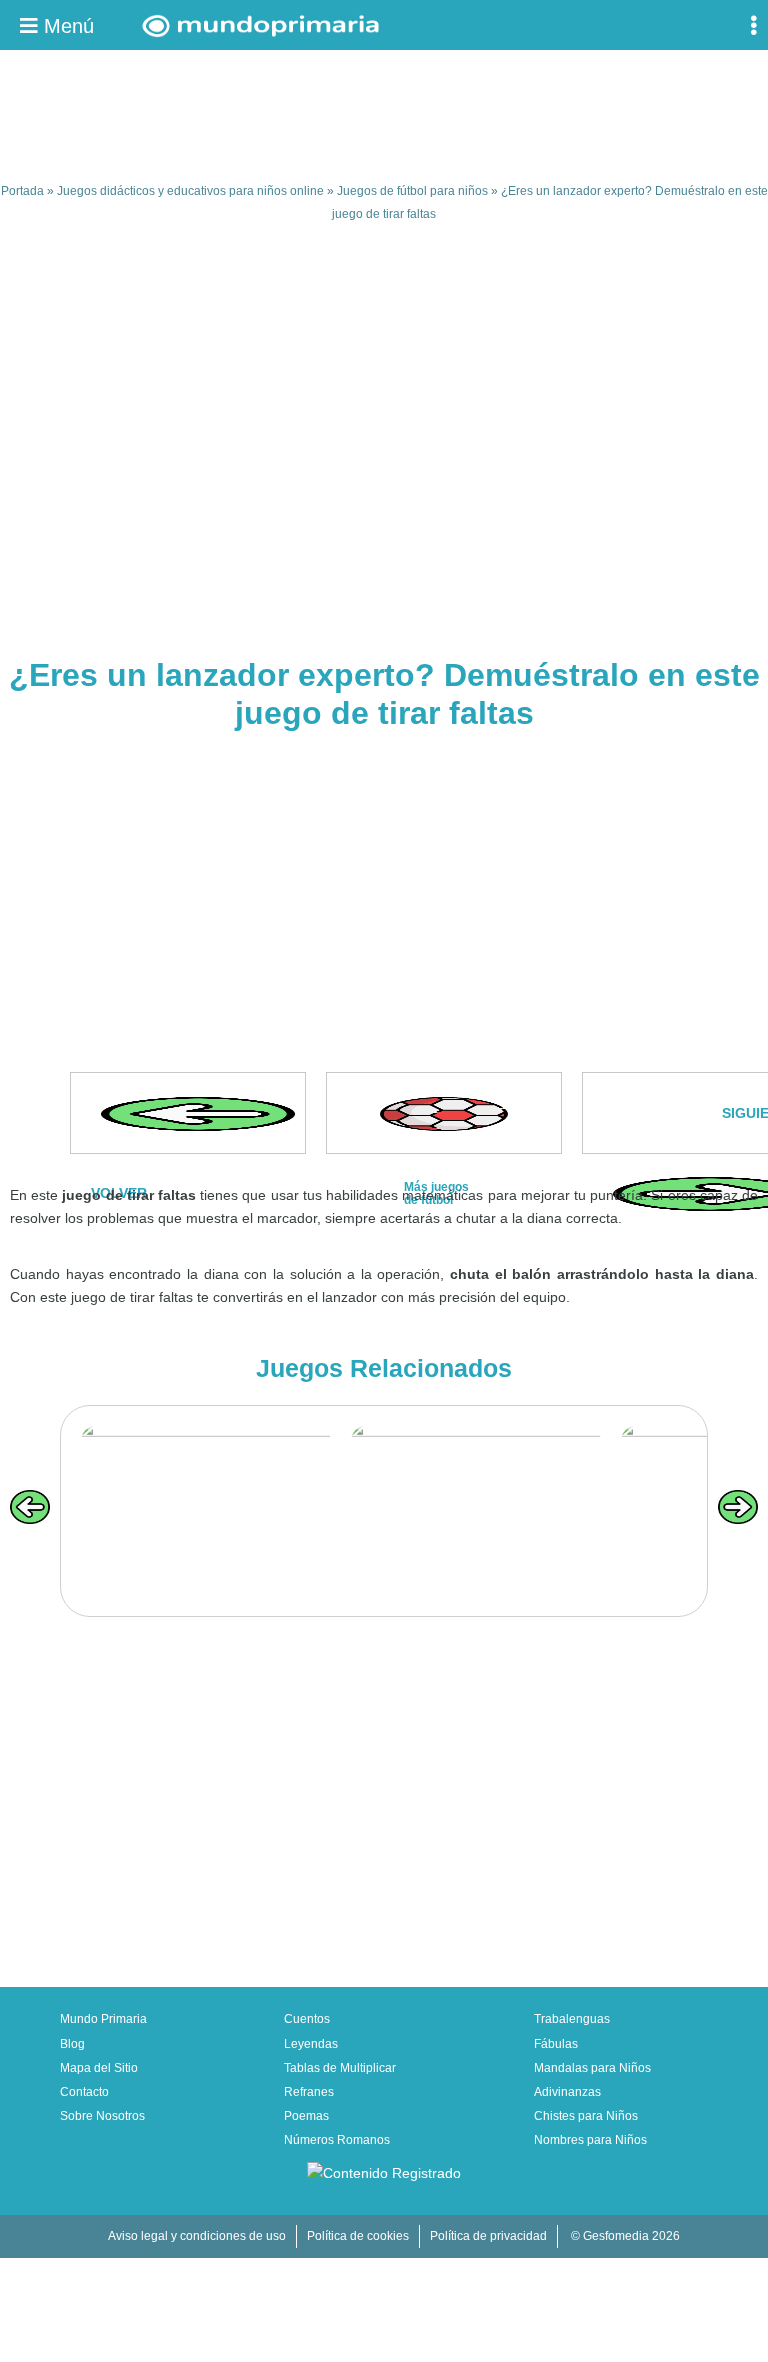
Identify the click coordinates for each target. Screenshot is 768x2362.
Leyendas (311, 2044)
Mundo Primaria (103, 2019)
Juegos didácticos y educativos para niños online (190, 191)
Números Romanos (337, 2140)
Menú (66, 26)
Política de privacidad (488, 2236)
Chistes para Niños (586, 2116)
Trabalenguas (572, 2019)
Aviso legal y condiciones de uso (197, 2236)
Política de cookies (358, 2236)
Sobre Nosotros (102, 2116)
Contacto (84, 2092)
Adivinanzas (567, 2092)
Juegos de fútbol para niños (412, 191)
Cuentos (307, 2019)
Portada (22, 191)
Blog (72, 2044)
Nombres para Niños (590, 2140)
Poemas (306, 2116)
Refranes (309, 2092)
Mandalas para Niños (592, 2068)
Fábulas (556, 2044)
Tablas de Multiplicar (340, 2068)
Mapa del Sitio (99, 2068)
